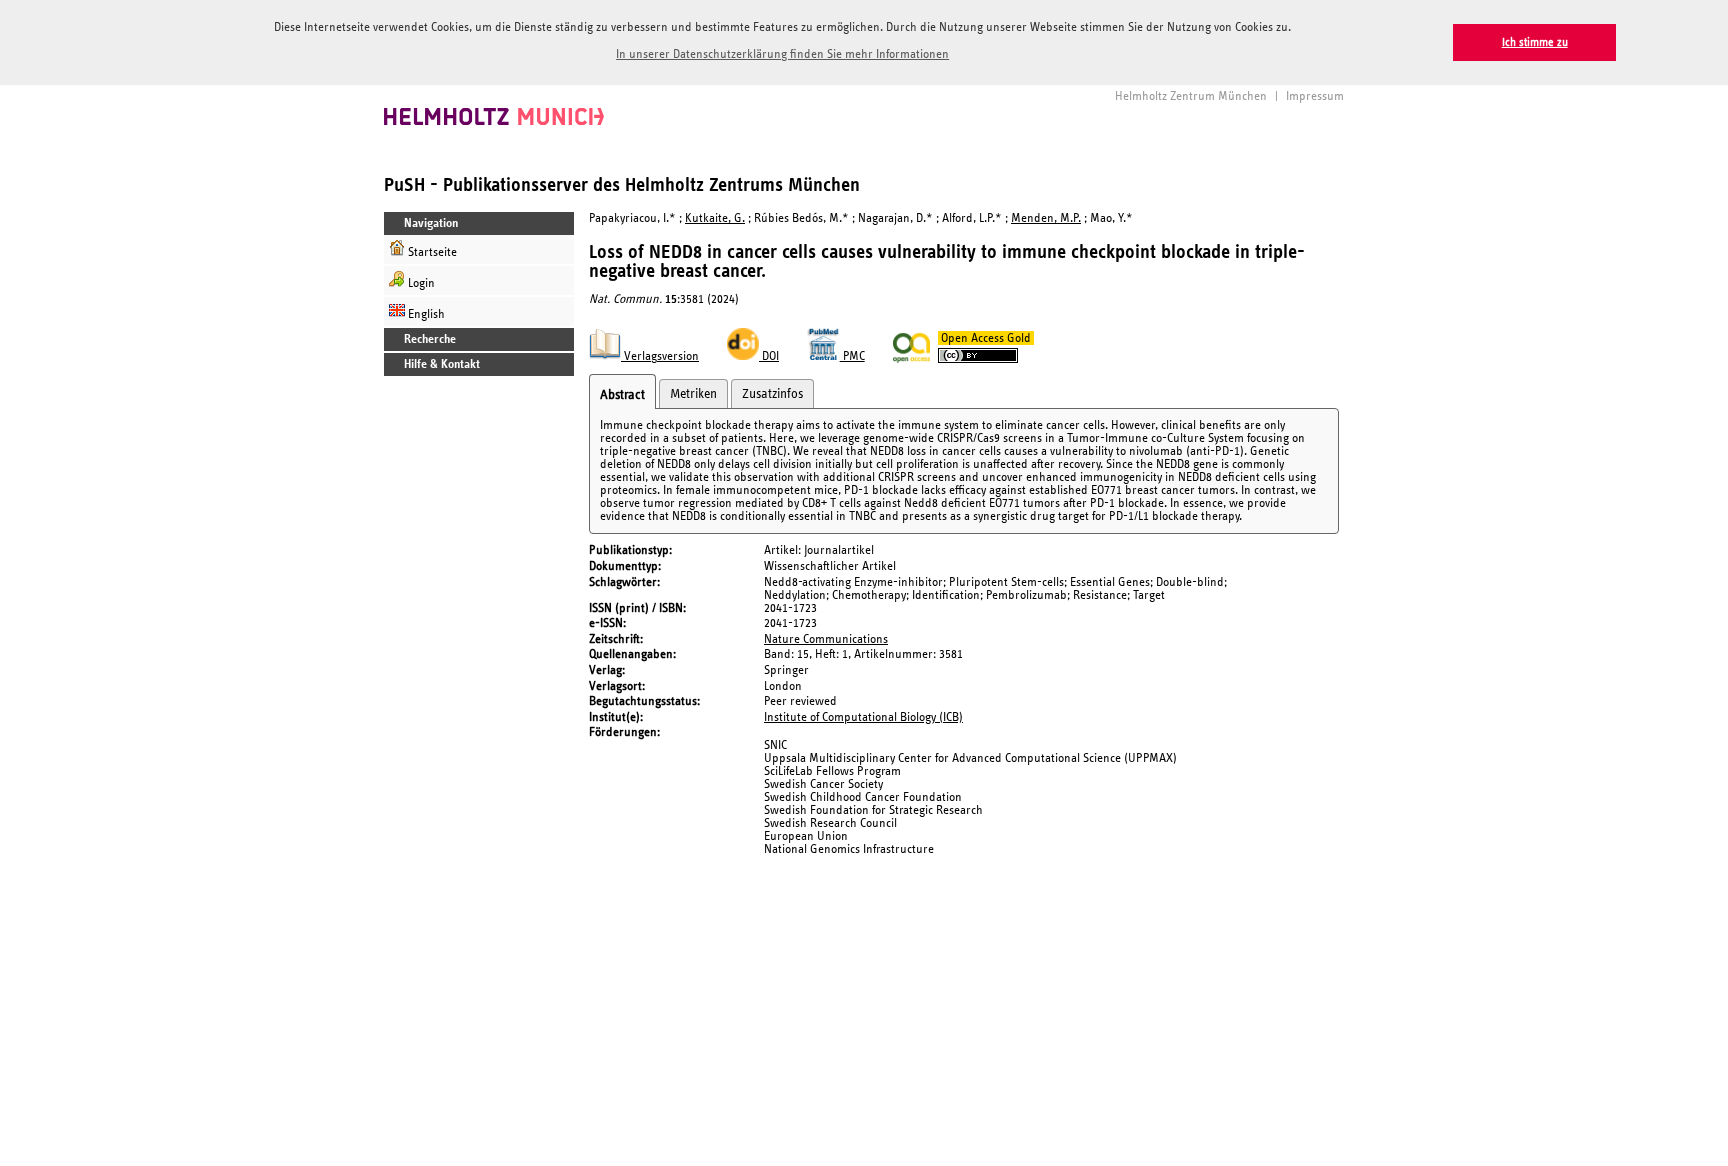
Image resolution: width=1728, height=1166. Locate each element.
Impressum (1315, 96)
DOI (769, 356)
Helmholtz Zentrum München (1191, 96)
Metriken (693, 394)
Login (420, 283)
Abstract (622, 395)
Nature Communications (826, 639)
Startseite (431, 252)
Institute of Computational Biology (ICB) (863, 717)
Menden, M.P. (1046, 218)
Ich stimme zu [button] (1535, 42)
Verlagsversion (660, 356)
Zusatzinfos (772, 394)
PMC (852, 356)
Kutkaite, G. (715, 218)
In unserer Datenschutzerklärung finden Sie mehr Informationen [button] (782, 54)
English (425, 314)
